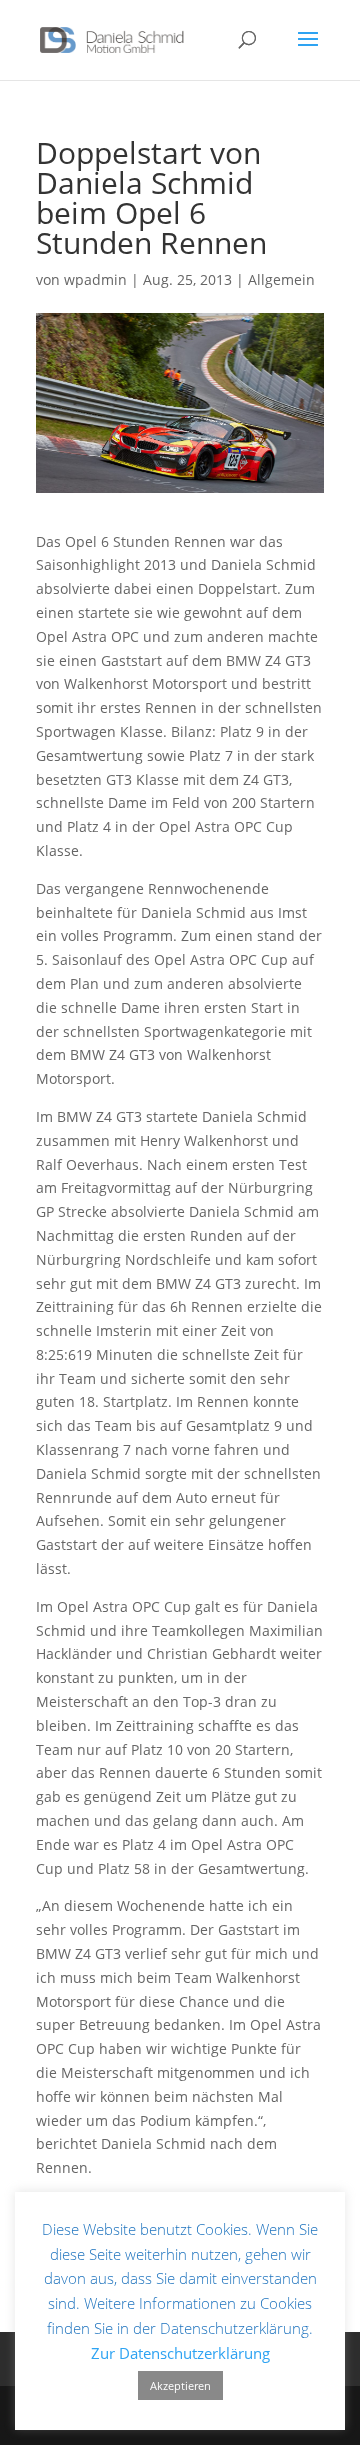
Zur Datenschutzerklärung (180, 2353)
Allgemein (281, 279)
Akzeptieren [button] (180, 2385)
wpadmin (95, 279)
